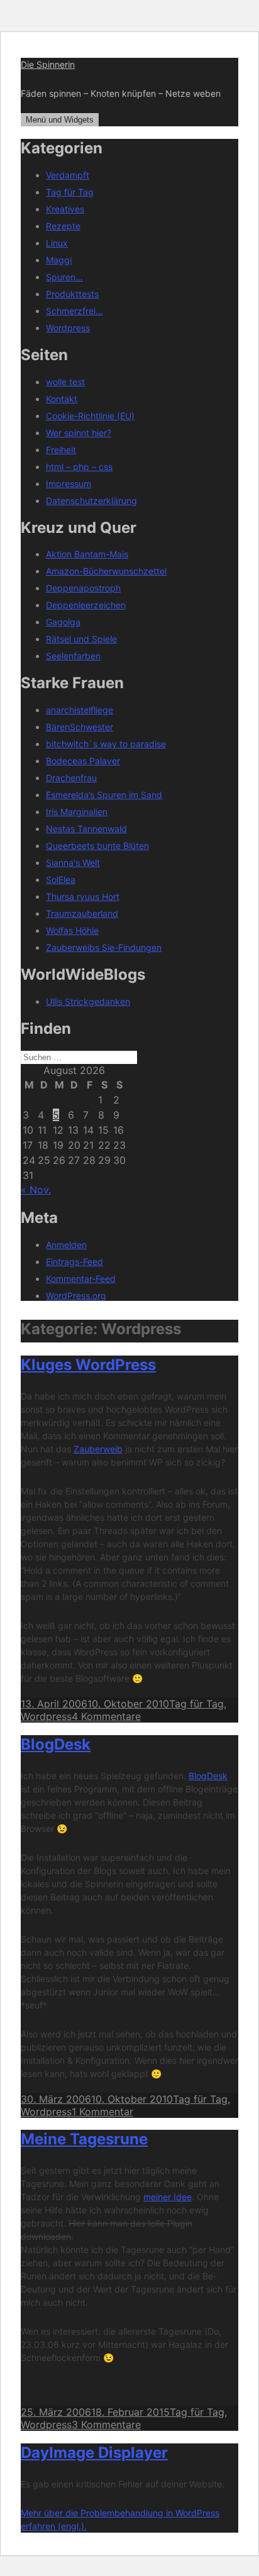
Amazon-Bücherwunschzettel (106, 571)
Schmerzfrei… (74, 311)
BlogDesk (56, 1744)
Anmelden (66, 1245)
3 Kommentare (106, 2425)
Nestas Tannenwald (86, 829)
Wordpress (68, 328)
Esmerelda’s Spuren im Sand (104, 795)
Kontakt (62, 399)
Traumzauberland (82, 913)
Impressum (69, 484)
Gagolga (63, 622)
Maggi (59, 260)
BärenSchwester (80, 727)
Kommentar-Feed (81, 1279)
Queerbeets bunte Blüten (97, 846)
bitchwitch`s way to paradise (106, 744)
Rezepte (63, 226)
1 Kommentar (102, 2112)
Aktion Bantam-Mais (87, 554)
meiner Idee (168, 2197)
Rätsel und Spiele (81, 639)
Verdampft (68, 175)
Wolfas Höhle (72, 930)
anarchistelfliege (80, 710)
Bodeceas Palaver (83, 761)
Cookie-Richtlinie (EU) (90, 416)
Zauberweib (98, 1449)
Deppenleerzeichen (86, 605)
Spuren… (64, 277)
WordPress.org (76, 1296)
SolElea (61, 880)
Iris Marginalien (77, 812)
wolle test (65, 382)
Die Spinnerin (48, 64)
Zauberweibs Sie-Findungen (104, 947)
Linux (57, 243)
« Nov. (36, 1190)
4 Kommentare (106, 1716)
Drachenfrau (71, 778)
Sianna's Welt (73, 863)
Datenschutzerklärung (91, 501)
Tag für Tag (70, 192)
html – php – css (79, 467)
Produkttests (72, 294)
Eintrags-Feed (74, 1262)
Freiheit (61, 450)
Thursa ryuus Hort (83, 896)
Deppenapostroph (83, 588)
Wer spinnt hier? (79, 433)
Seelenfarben (73, 656)
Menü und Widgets (60, 120)
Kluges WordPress (88, 1365)
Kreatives (65, 209)
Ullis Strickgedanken (88, 1001)
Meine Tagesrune (84, 2139)
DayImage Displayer (94, 2453)
